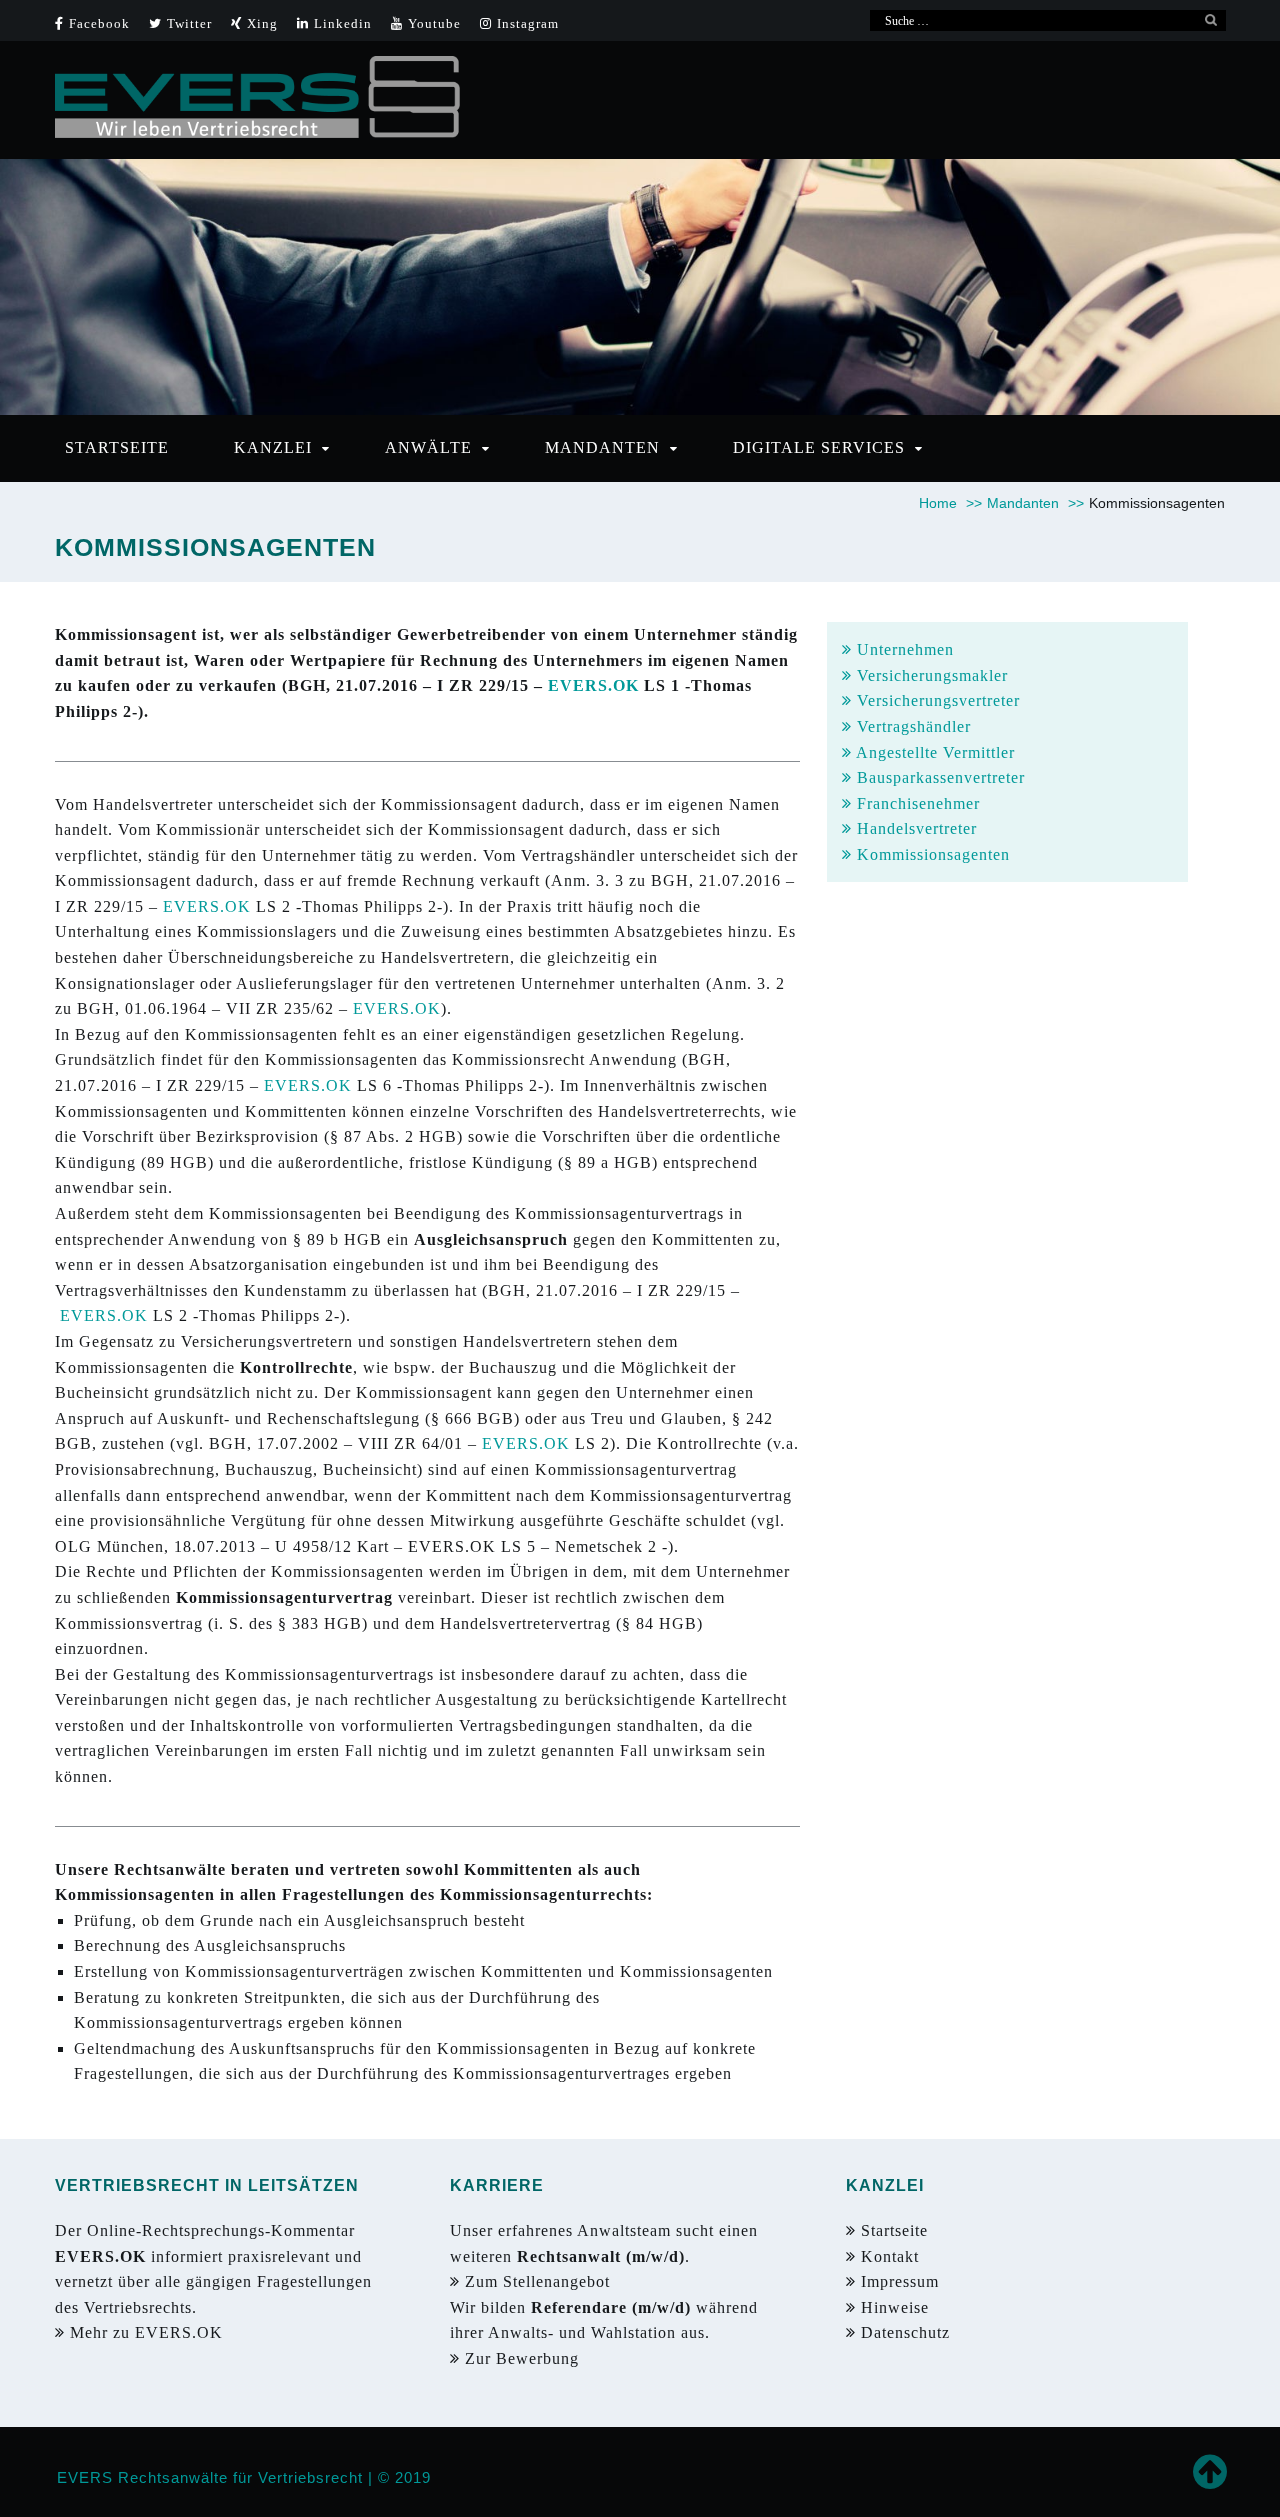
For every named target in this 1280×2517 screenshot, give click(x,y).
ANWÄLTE (428, 447)
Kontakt (887, 2256)
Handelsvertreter (914, 828)
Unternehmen (903, 649)
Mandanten (1035, 503)
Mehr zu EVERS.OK (149, 2332)
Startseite (892, 2230)
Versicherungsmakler (930, 675)
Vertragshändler (911, 726)
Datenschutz (905, 2332)
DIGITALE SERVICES (819, 447)
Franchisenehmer (916, 803)
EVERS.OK (593, 685)
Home (950, 503)
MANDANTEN (602, 447)
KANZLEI (273, 447)
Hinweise (892, 2307)
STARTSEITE (117, 447)
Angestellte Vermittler (933, 752)
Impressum (897, 2281)
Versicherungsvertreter (936, 700)
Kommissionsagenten (931, 854)
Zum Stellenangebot (540, 2281)
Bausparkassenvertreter (938, 777)
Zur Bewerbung (524, 2358)
